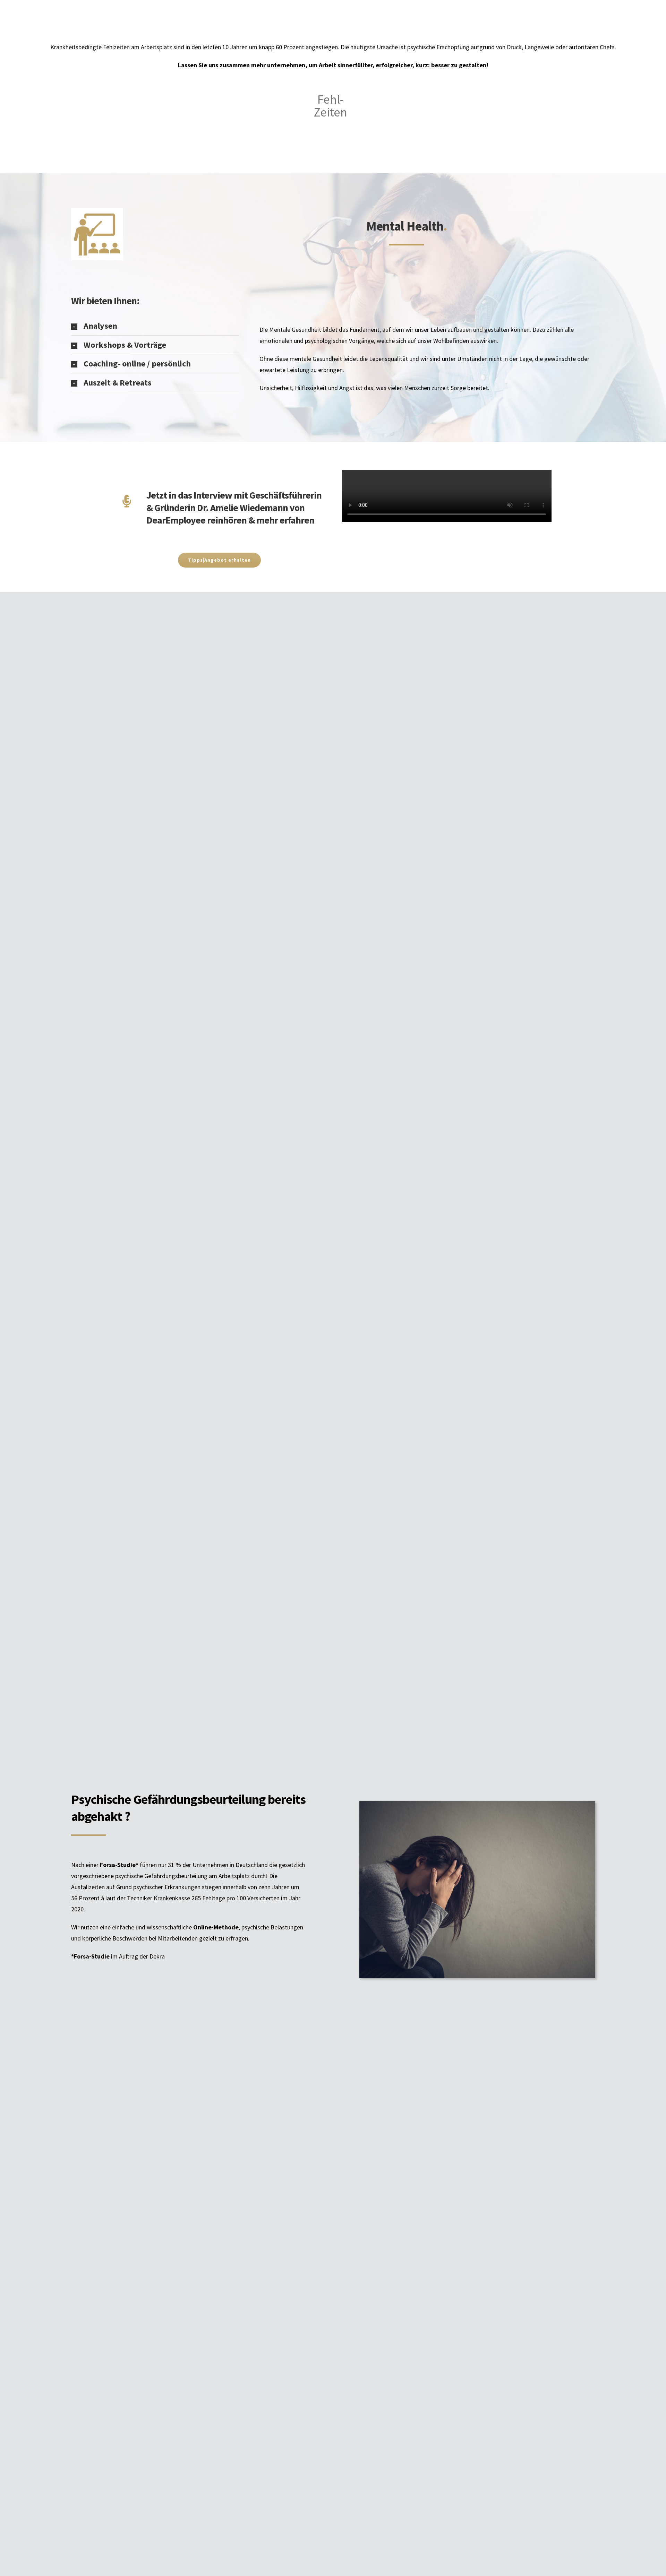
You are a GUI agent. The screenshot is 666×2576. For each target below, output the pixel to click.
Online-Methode (216, 1927)
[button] (155, 326)
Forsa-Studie (118, 1865)
